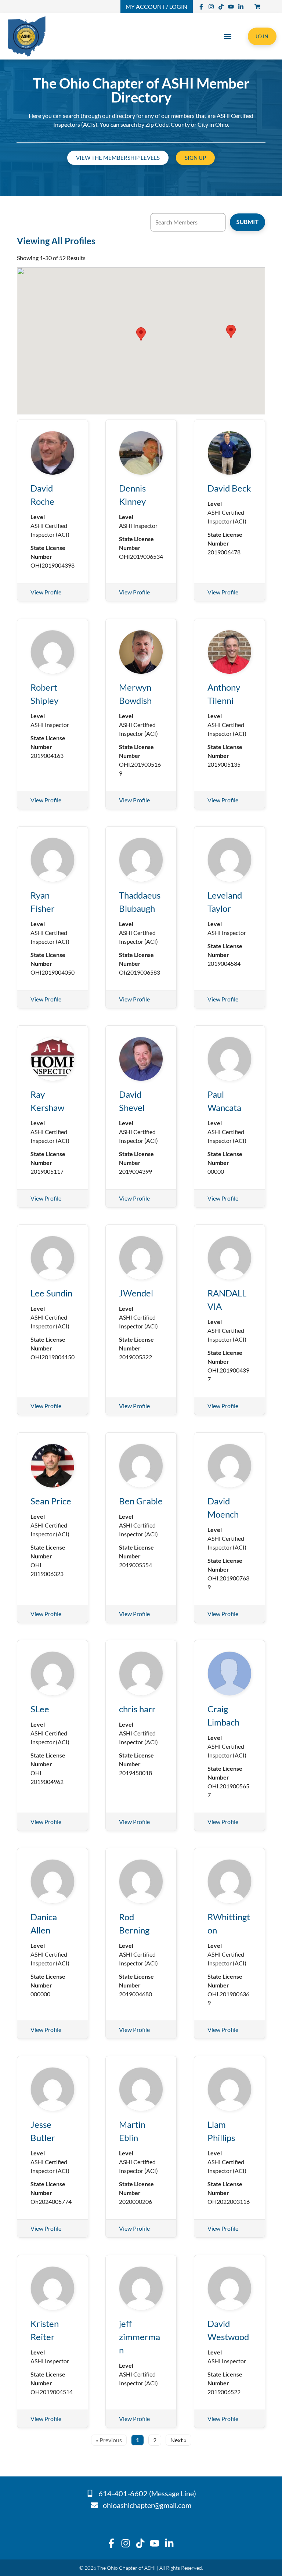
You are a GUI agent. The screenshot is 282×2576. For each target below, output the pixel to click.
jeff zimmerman (140, 2337)
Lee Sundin (51, 1293)
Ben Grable (141, 1501)
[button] (228, 36)
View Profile (46, 592)
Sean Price (51, 1501)
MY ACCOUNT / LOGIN (156, 6)
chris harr (137, 1709)
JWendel (136, 1293)
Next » (178, 2440)
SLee (40, 1709)
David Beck (229, 488)
